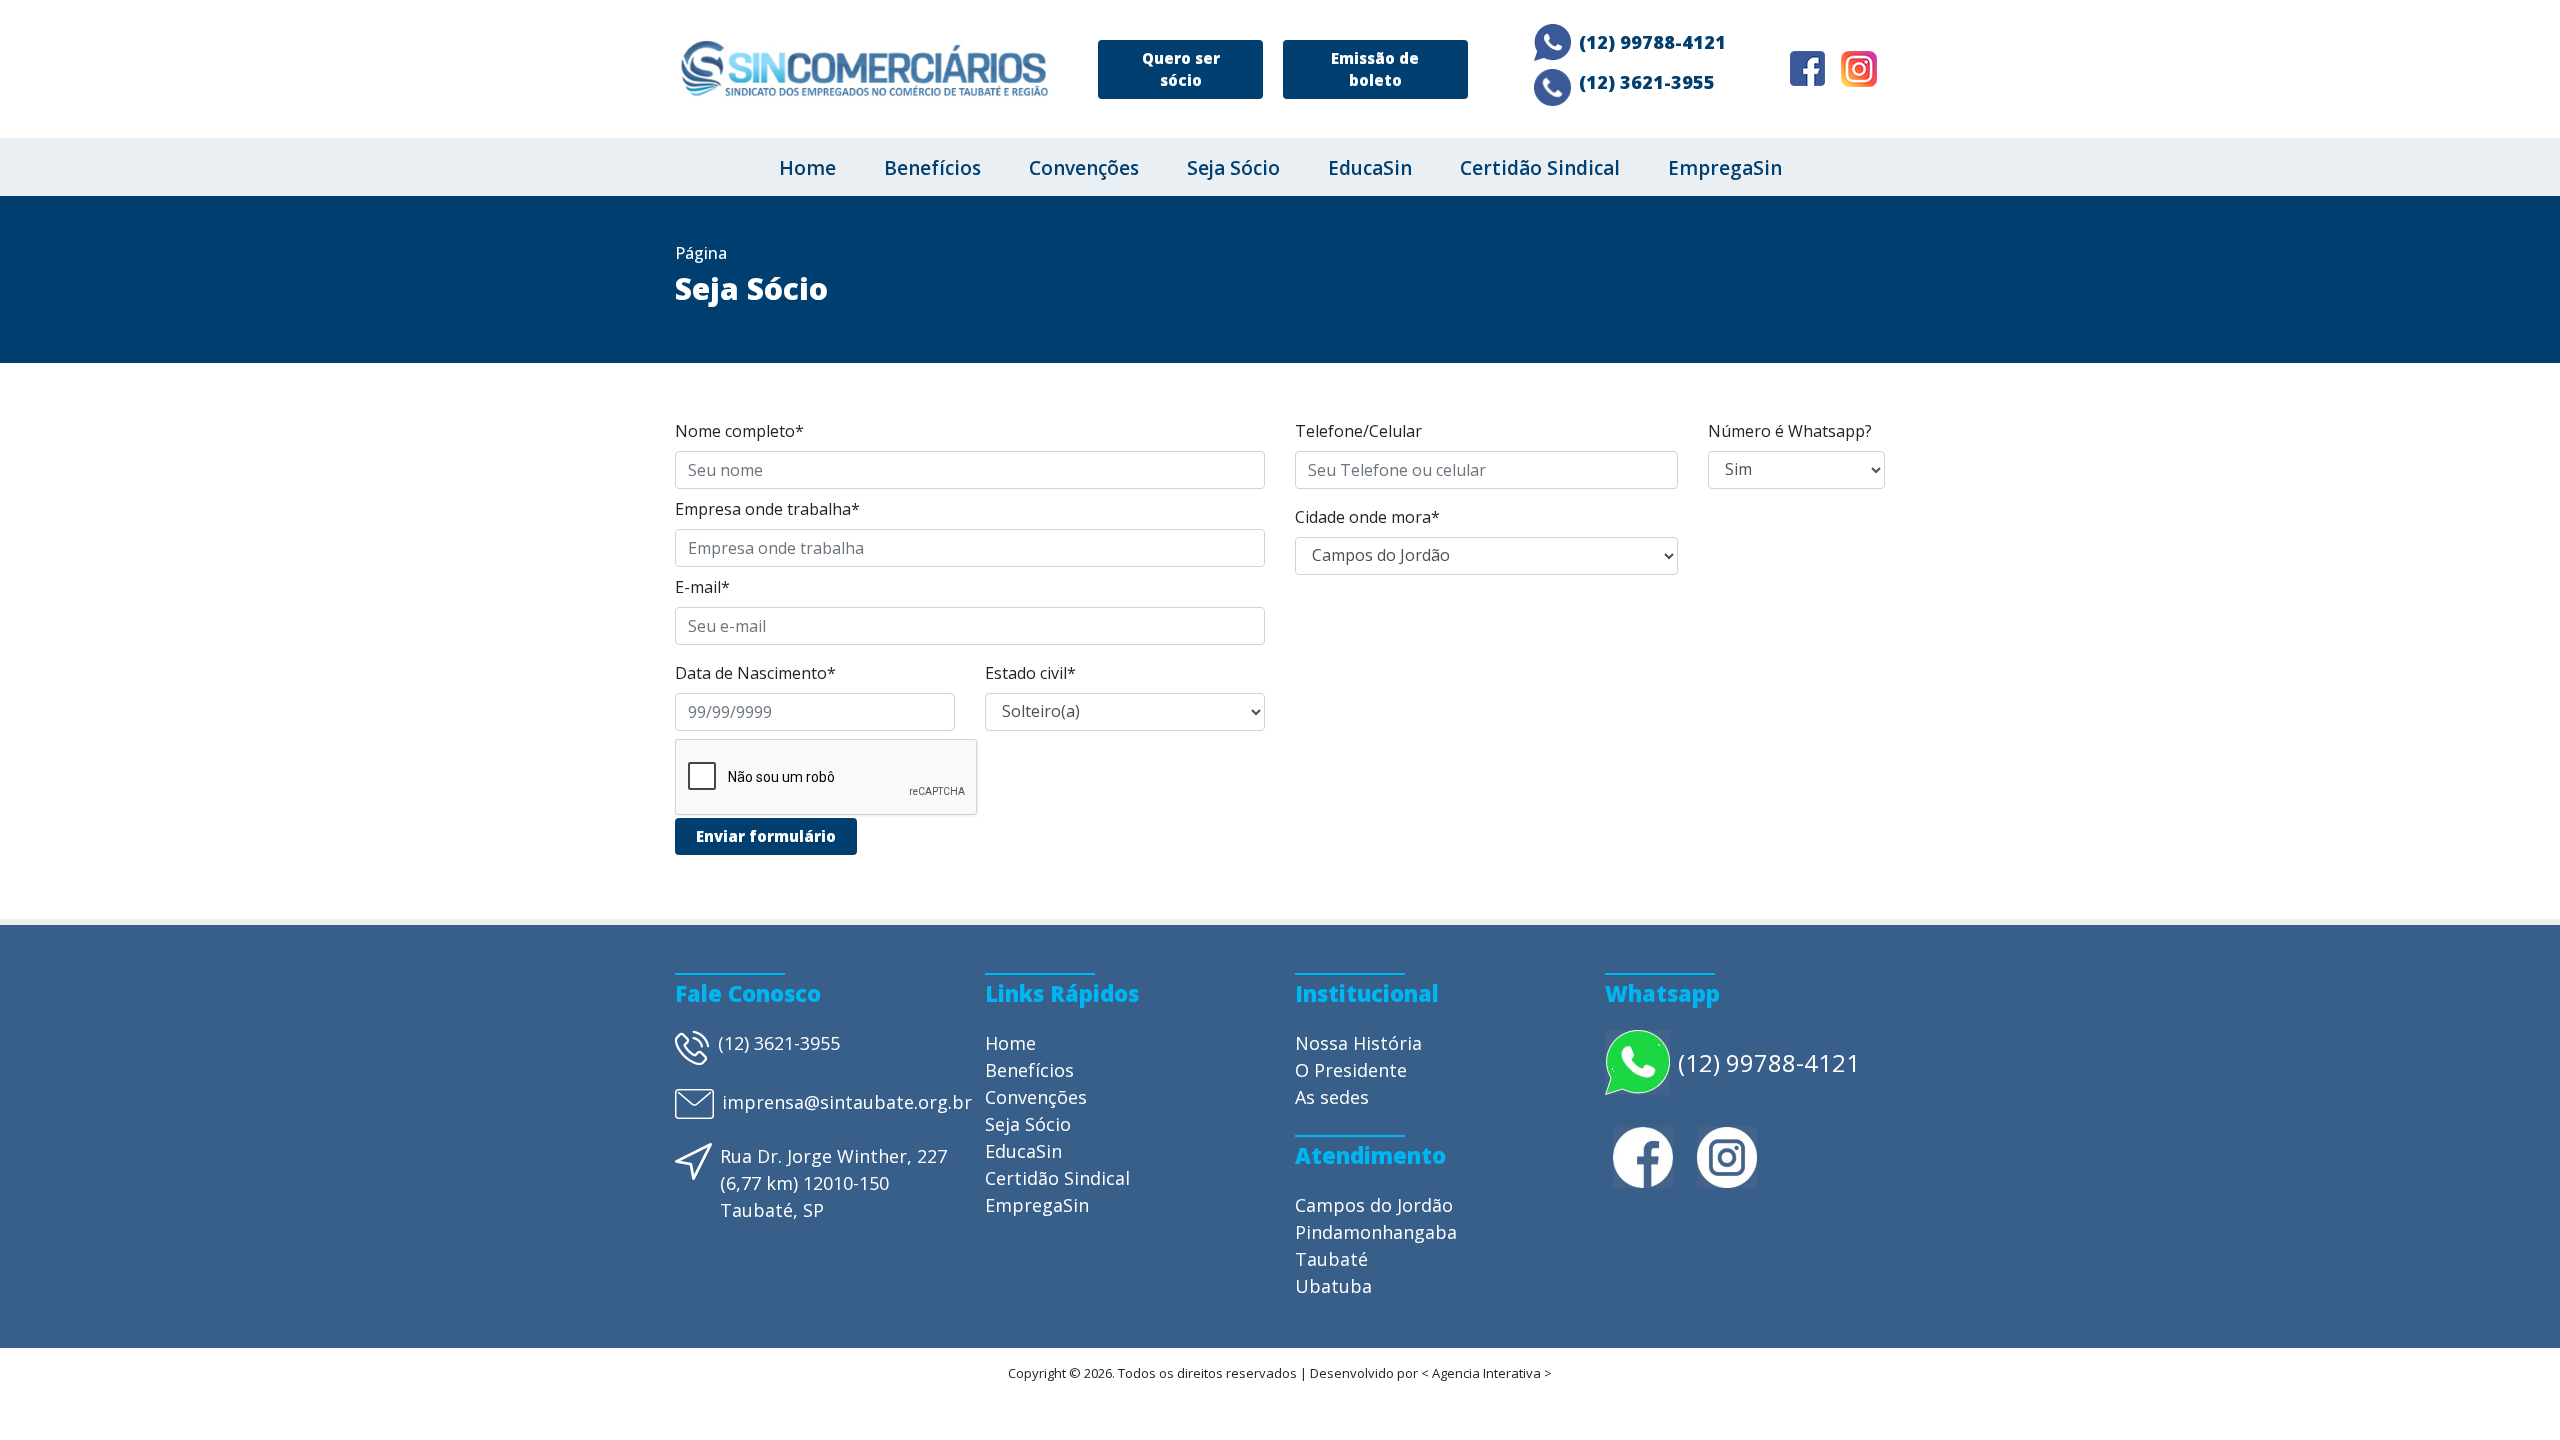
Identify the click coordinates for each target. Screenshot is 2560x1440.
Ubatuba (1333, 1286)
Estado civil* (1030, 673)
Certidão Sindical (1540, 168)
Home (807, 168)
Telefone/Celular (1358, 431)
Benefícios (932, 168)
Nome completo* (739, 431)
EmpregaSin (1725, 168)
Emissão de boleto (1375, 69)
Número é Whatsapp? (1790, 431)
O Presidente (1351, 1070)
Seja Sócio (1233, 168)
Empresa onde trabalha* (767, 509)
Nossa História (1358, 1043)
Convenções (1084, 168)
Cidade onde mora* (1367, 517)
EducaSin (1370, 168)
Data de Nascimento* (755, 673)
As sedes (1332, 1097)
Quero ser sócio (1181, 69)
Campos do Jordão (1374, 1205)
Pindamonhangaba (1376, 1232)
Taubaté (1331, 1259)
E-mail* (702, 587)
